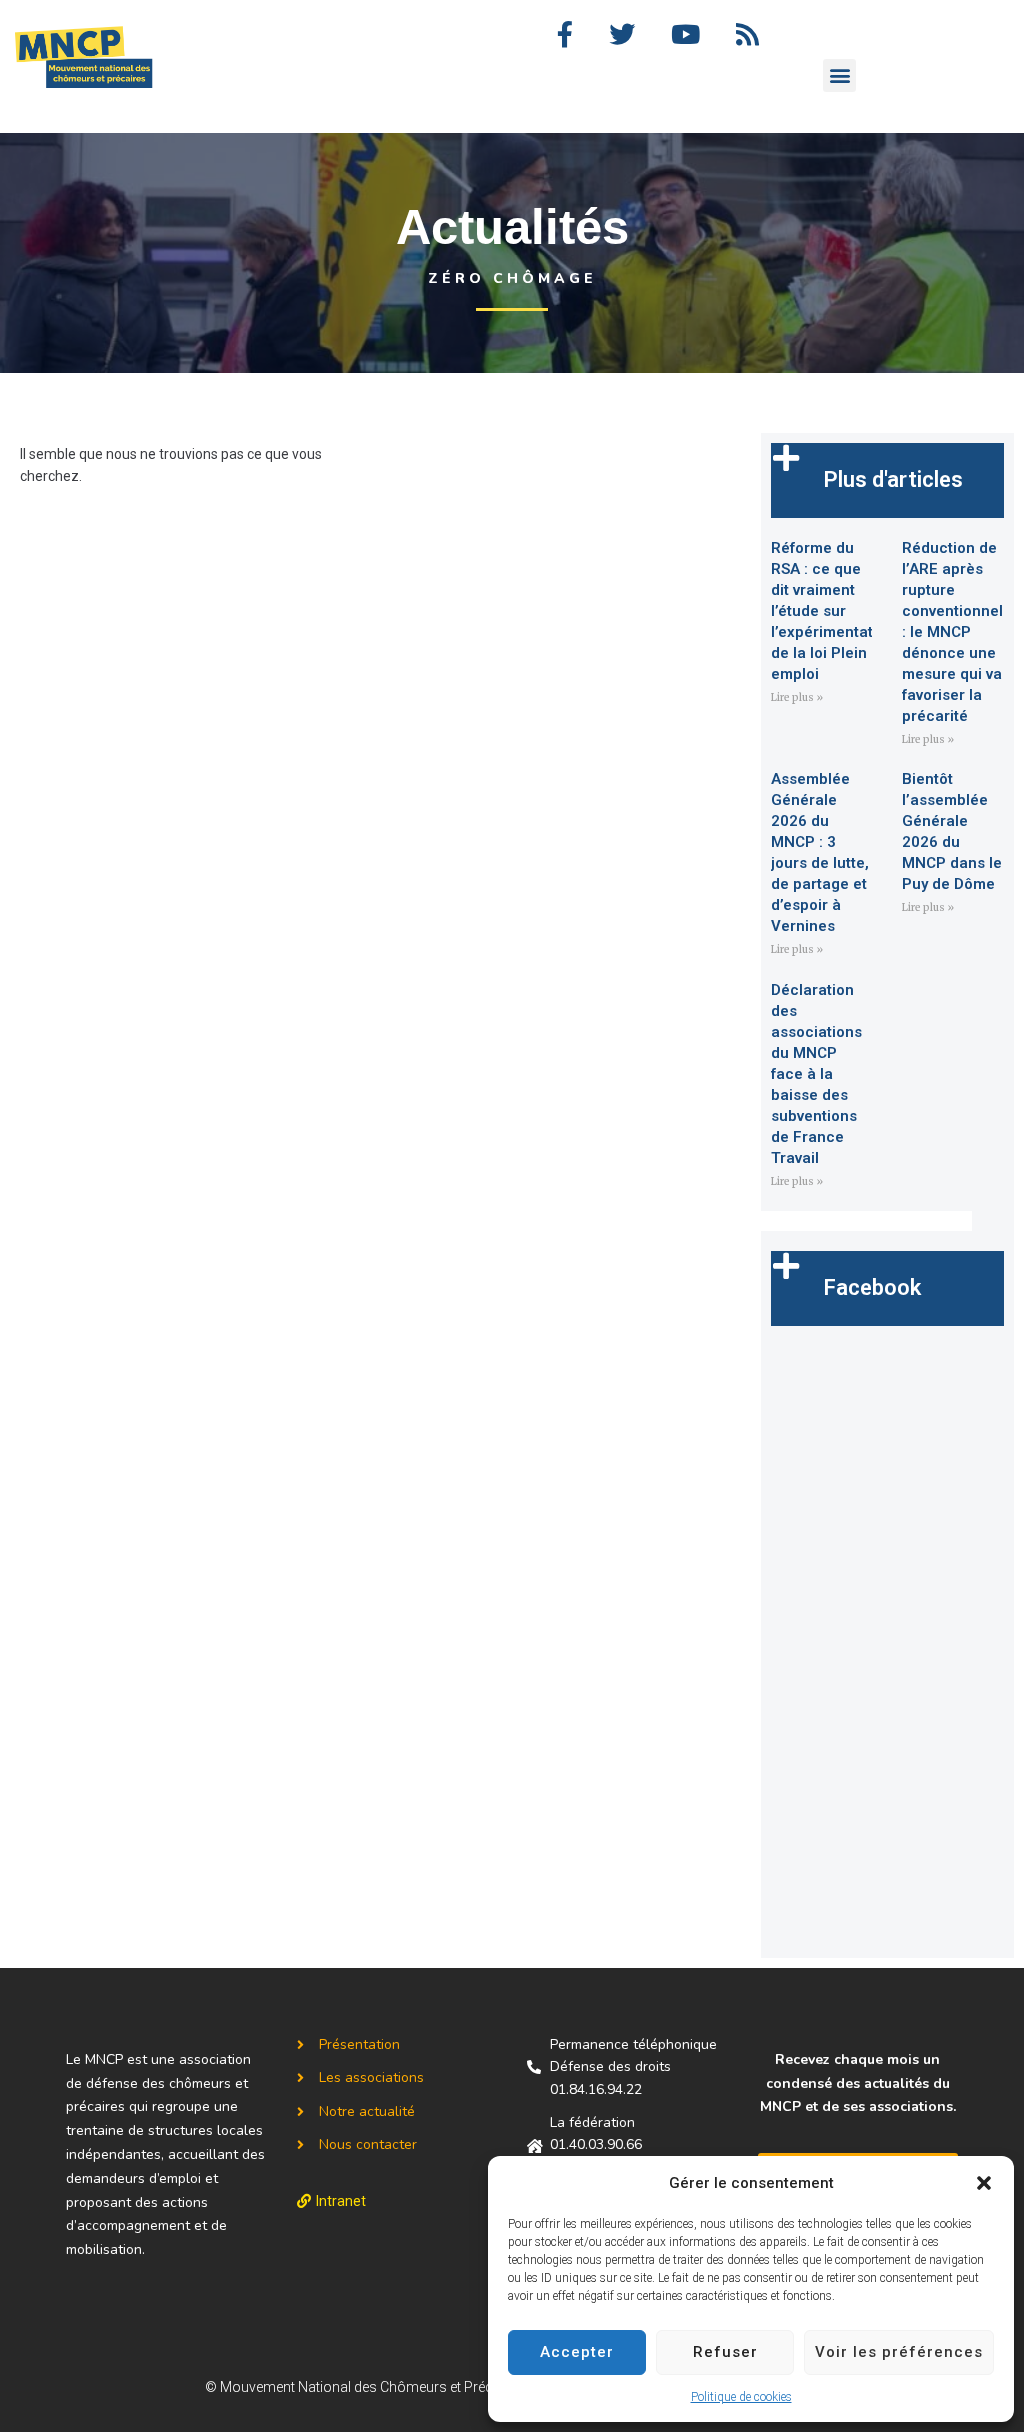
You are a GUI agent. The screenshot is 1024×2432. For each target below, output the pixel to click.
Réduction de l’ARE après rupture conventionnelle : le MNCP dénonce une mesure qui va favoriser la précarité (959, 632)
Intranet (341, 2201)
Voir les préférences (899, 2352)
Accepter (577, 2352)
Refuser (725, 2352)
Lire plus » (797, 697)
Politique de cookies (741, 2397)
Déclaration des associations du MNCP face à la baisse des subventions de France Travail (816, 1074)
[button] (984, 2183)
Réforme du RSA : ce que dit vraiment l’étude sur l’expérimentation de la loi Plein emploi (833, 611)
